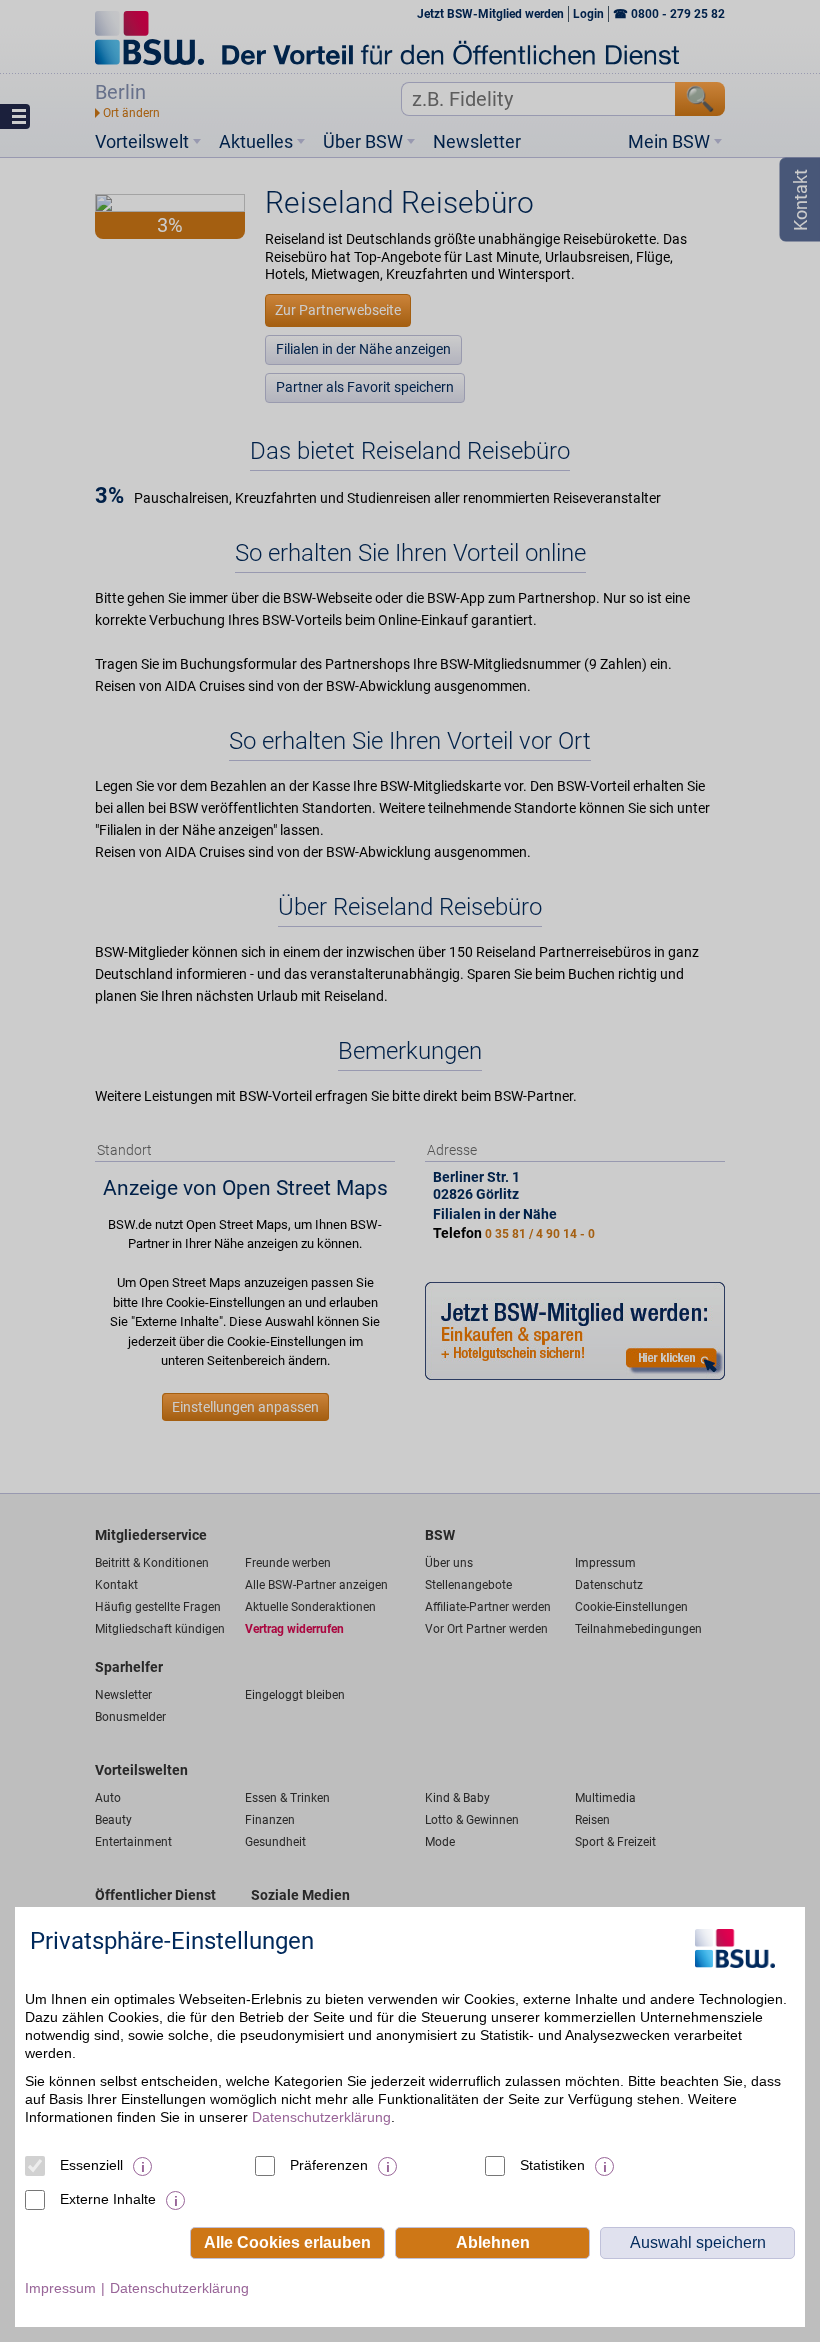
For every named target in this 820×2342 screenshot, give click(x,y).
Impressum (60, 2288)
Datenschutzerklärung (321, 2117)
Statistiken (552, 2165)
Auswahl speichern (698, 2242)
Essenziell (91, 2165)
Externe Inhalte (108, 2199)
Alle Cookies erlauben (287, 2242)
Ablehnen (493, 2242)
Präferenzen (329, 2165)
